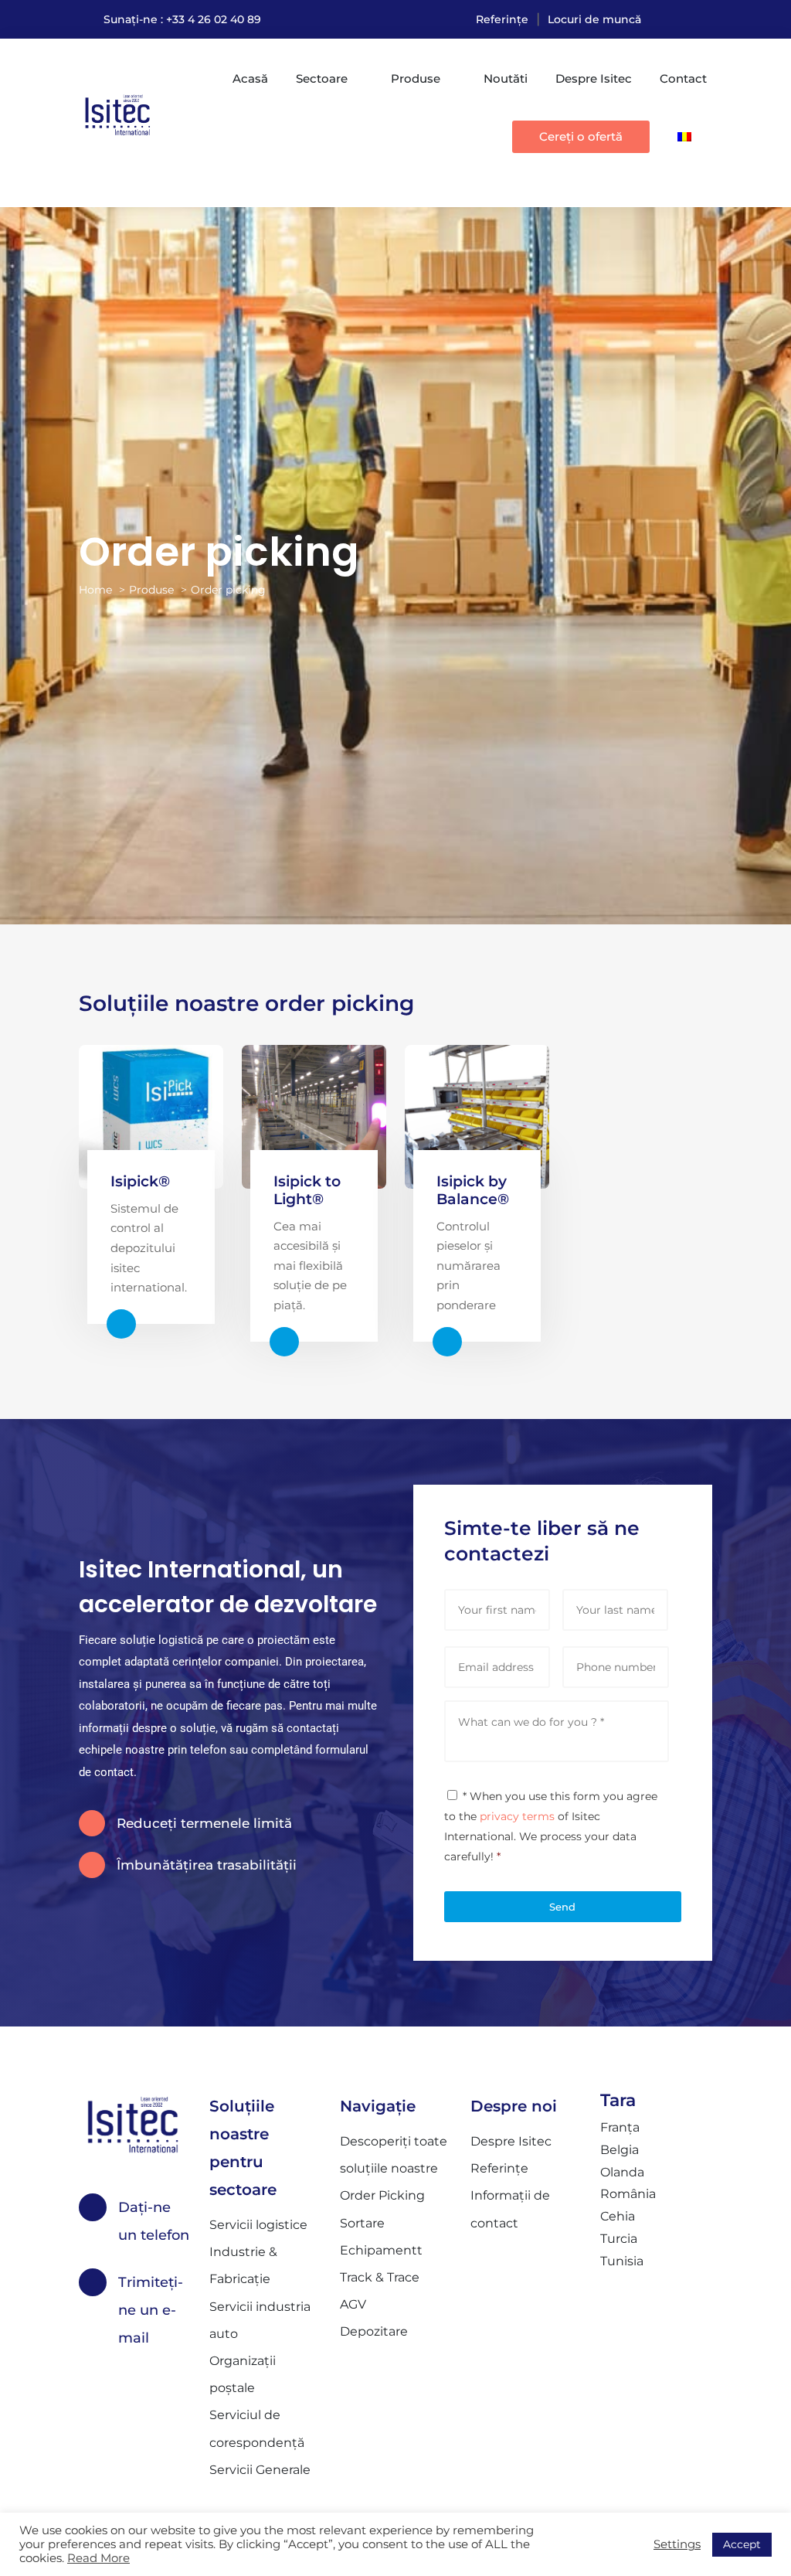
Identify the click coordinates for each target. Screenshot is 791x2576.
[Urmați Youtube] (669, 19)
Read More (98, 2558)
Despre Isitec (594, 78)
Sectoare (322, 78)
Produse (416, 78)
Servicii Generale (260, 2470)
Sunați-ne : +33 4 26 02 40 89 (182, 19)
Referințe (502, 19)
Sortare (362, 2223)
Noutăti (506, 78)
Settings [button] (677, 2544)
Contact (683, 78)
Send (562, 1907)
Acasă (250, 78)
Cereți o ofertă (581, 136)
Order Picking (382, 2195)
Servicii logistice (258, 2225)
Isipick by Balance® (473, 1190)
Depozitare (374, 2331)
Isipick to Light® (307, 1190)
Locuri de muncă (594, 19)
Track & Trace (380, 2277)
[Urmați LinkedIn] (700, 19)
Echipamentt (381, 2250)
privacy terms (517, 1816)
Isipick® (140, 1181)
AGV (353, 2304)
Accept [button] (742, 2544)
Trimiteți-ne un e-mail (151, 2310)
